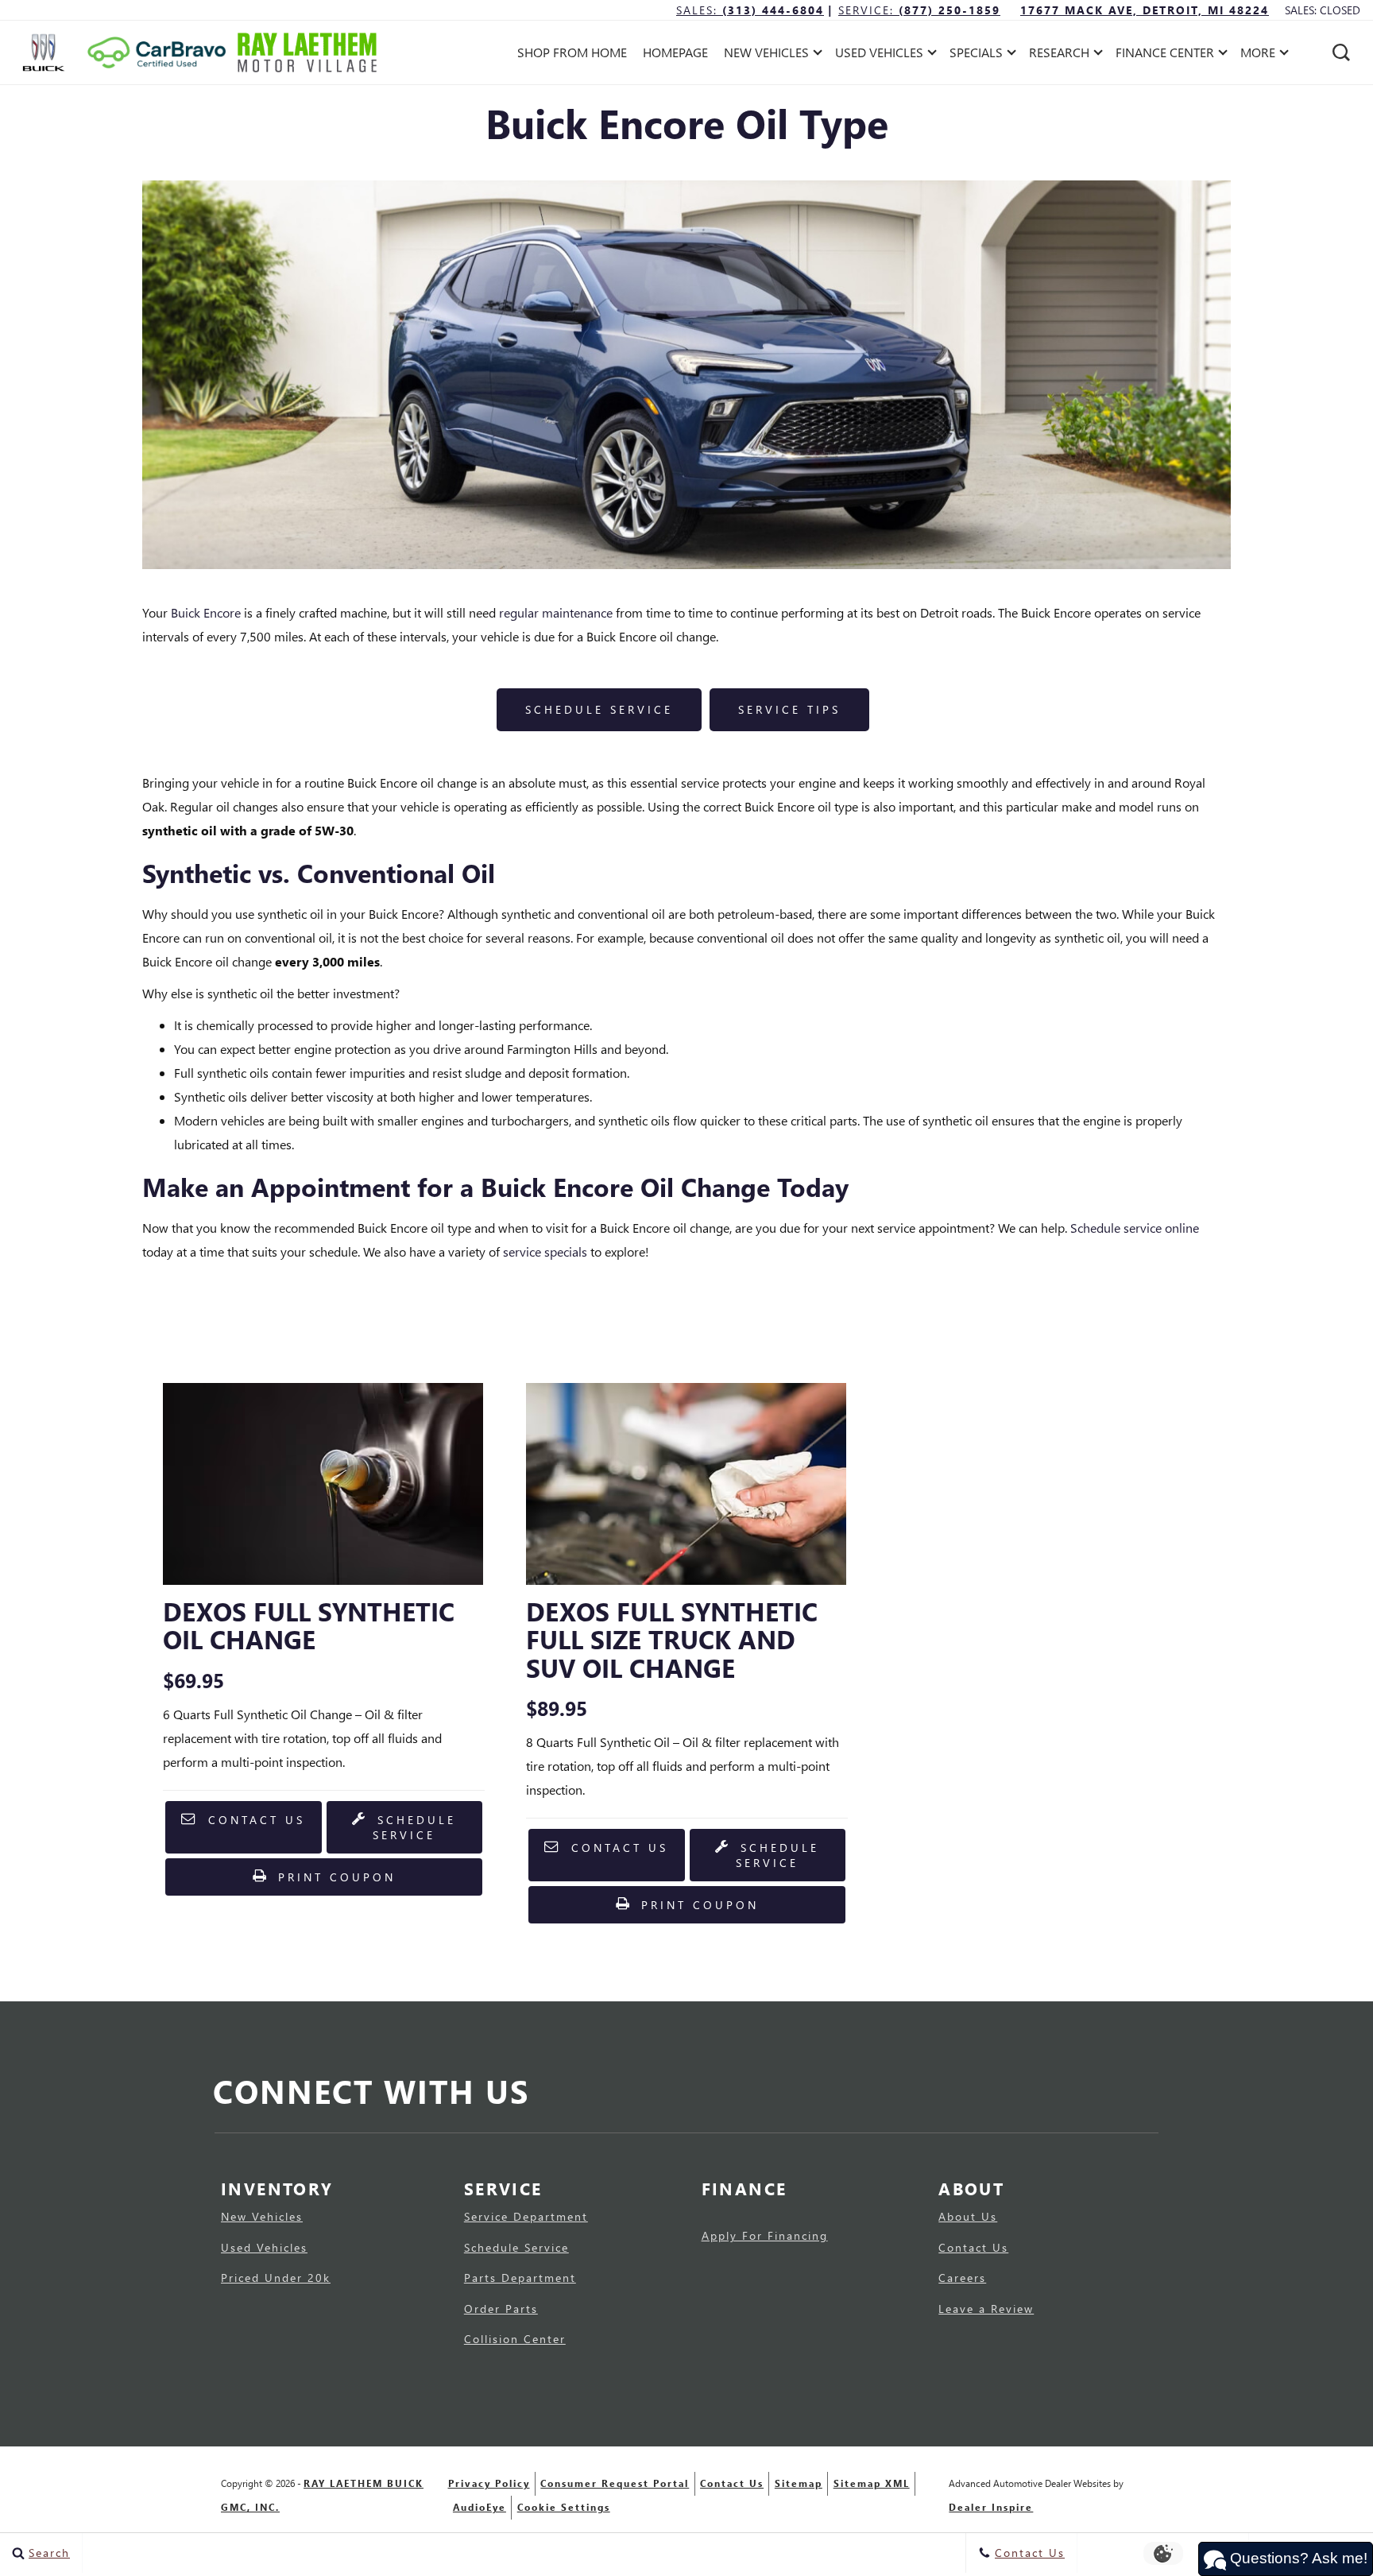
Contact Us (253, 1820)
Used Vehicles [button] (879, 55)
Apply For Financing (765, 2236)
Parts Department (520, 2278)
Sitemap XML (872, 2483)
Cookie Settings (564, 2507)
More (1258, 55)
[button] (1341, 52)
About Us (968, 2217)
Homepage (675, 52)
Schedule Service (599, 709)
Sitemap (799, 2483)
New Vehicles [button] (766, 55)
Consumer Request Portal (615, 2483)
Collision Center (515, 2339)
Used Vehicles (264, 2248)
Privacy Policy (489, 2483)
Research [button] (1059, 55)
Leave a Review (986, 2309)
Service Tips (789, 709)
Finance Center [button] (1164, 55)
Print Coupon (339, 1882)
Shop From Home (572, 52)
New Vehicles (262, 2217)
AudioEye (480, 2507)
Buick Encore (206, 612)
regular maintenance (556, 612)
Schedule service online (1135, 1228)
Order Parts (501, 2309)
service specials (545, 1251)
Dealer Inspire (991, 2507)
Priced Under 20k (276, 2278)
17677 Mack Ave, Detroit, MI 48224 (1145, 10)
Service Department (526, 2217)
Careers (962, 2278)
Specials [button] (976, 55)
